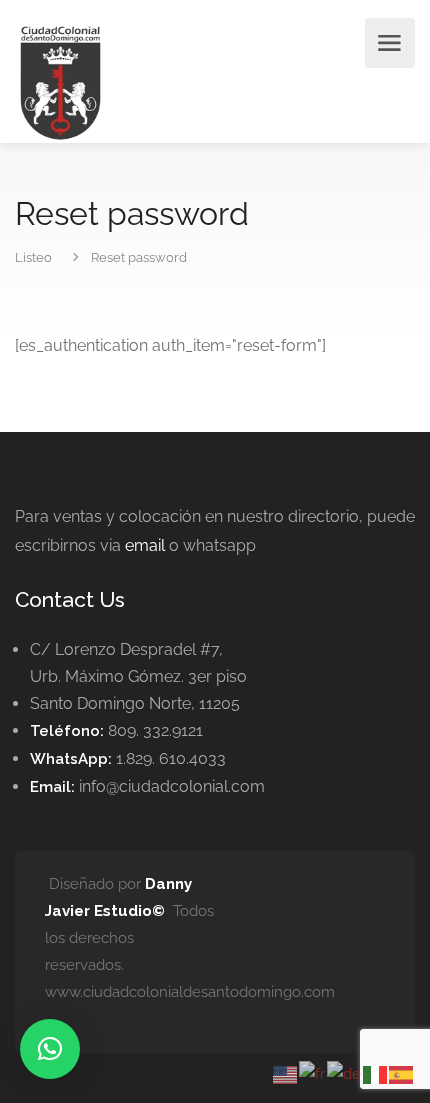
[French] (313, 1073)
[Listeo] (60, 81)
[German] (345, 1073)
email (145, 545)
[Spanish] (402, 1073)
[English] (286, 1073)
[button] (50, 1049)
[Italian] (376, 1073)
